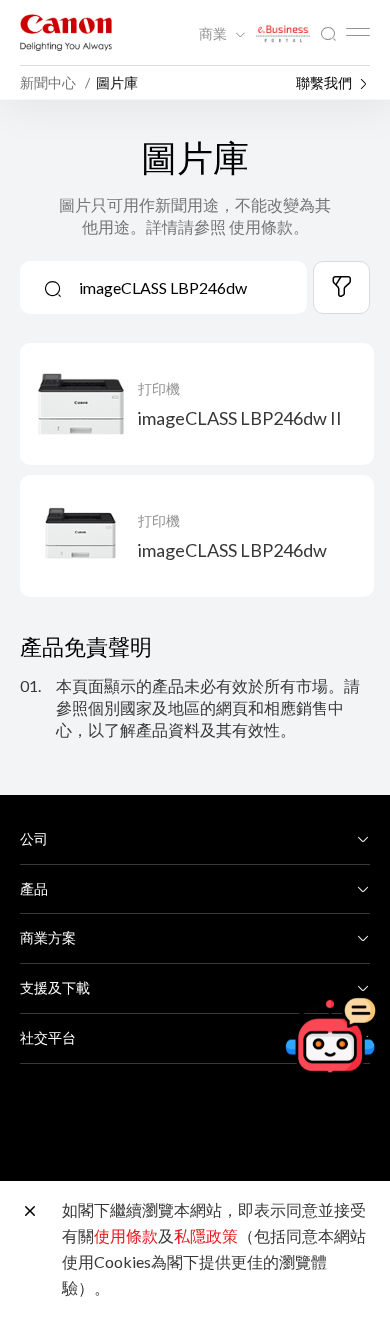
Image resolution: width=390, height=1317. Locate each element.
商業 (214, 34)
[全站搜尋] (328, 34)
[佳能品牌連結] (66, 32)
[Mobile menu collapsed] (358, 32)
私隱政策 (206, 1235)
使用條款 (126, 1235)
